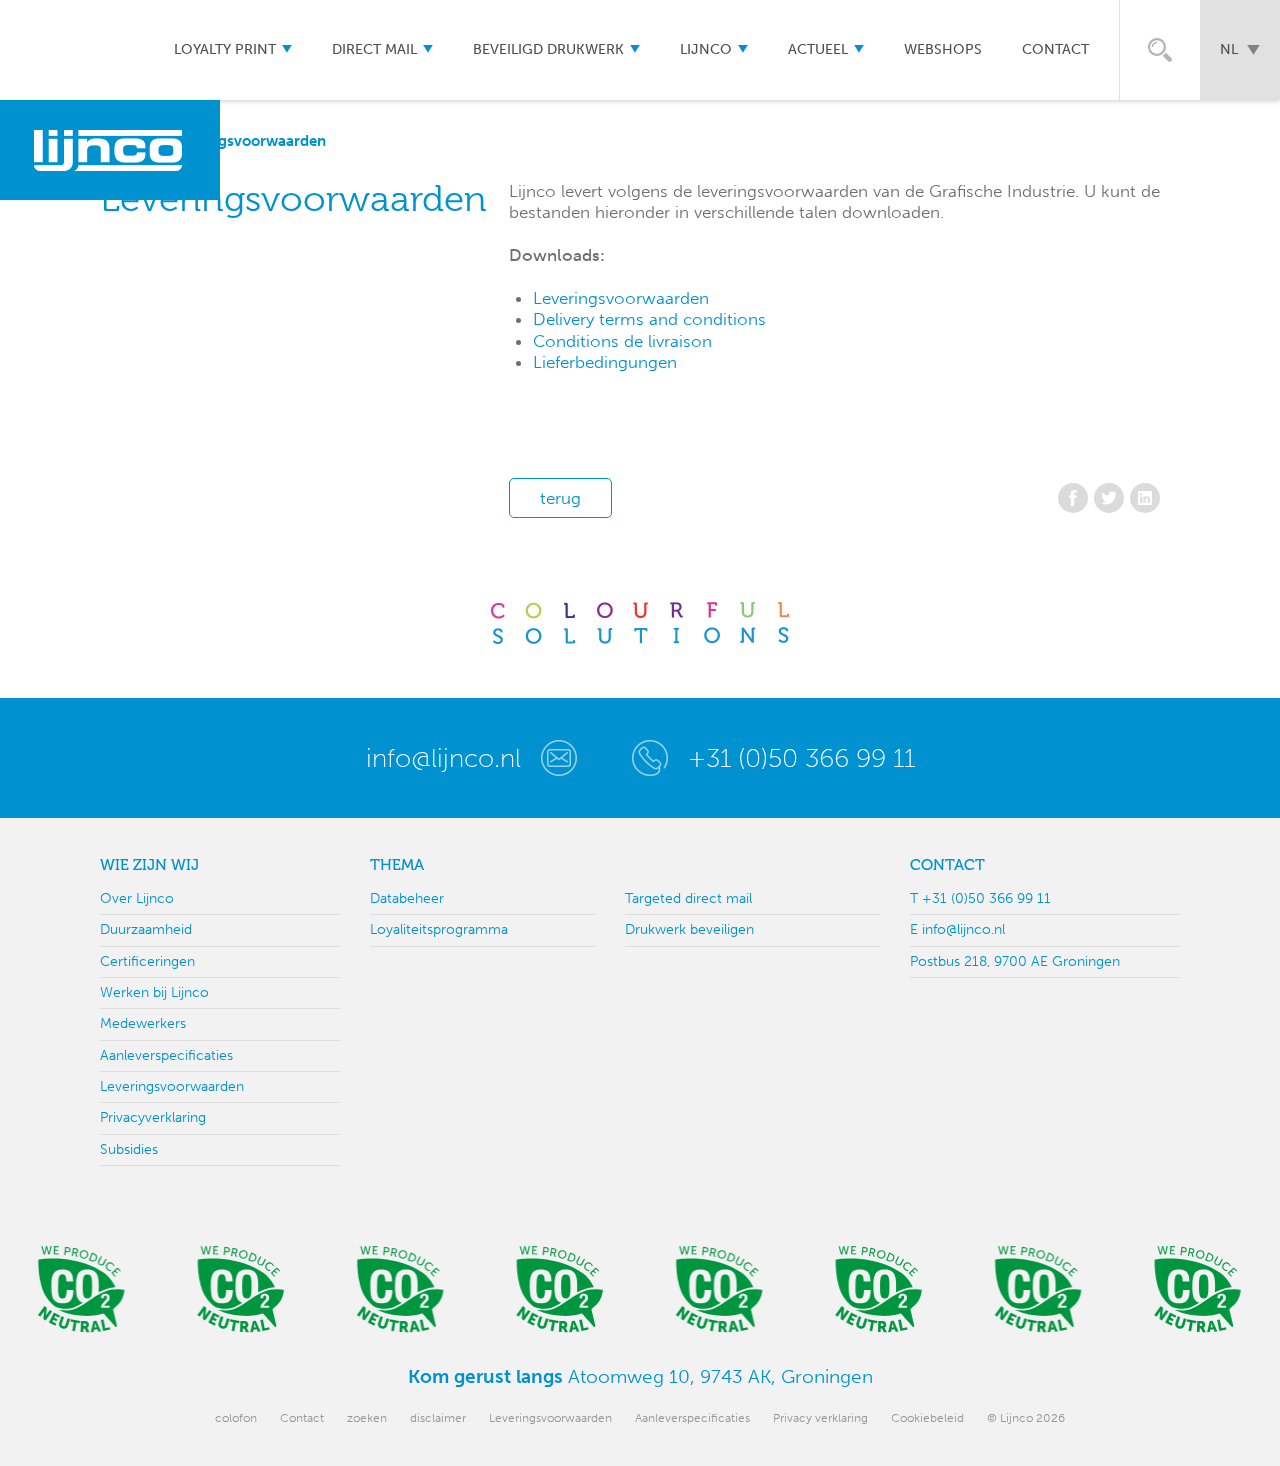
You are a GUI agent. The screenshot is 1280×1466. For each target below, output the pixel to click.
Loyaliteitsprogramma (439, 929)
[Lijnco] (110, 150)
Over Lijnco (137, 898)
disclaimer (438, 1418)
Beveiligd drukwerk (548, 49)
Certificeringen (147, 961)
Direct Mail (374, 49)
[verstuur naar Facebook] (1073, 498)
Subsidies (129, 1149)
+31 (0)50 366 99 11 (801, 758)
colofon (236, 1418)
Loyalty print (225, 49)
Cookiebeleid (927, 1418)
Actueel (818, 49)
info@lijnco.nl (443, 758)
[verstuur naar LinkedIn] (1145, 498)
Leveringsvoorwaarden (621, 298)
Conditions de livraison (622, 341)
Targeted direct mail (688, 898)
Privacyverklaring (153, 1117)
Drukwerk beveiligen (689, 929)
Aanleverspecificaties (166, 1055)
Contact (1055, 49)
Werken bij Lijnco (154, 992)
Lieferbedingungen (605, 362)
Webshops (943, 49)
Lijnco (706, 49)
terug (560, 498)
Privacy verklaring (820, 1418)
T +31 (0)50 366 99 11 (980, 898)
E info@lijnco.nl (957, 929)
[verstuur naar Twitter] (1109, 498)
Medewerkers (143, 1023)
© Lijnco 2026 (1026, 1418)
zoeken (367, 1418)
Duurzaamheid (146, 929)
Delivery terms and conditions (649, 319)
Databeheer (407, 898)
